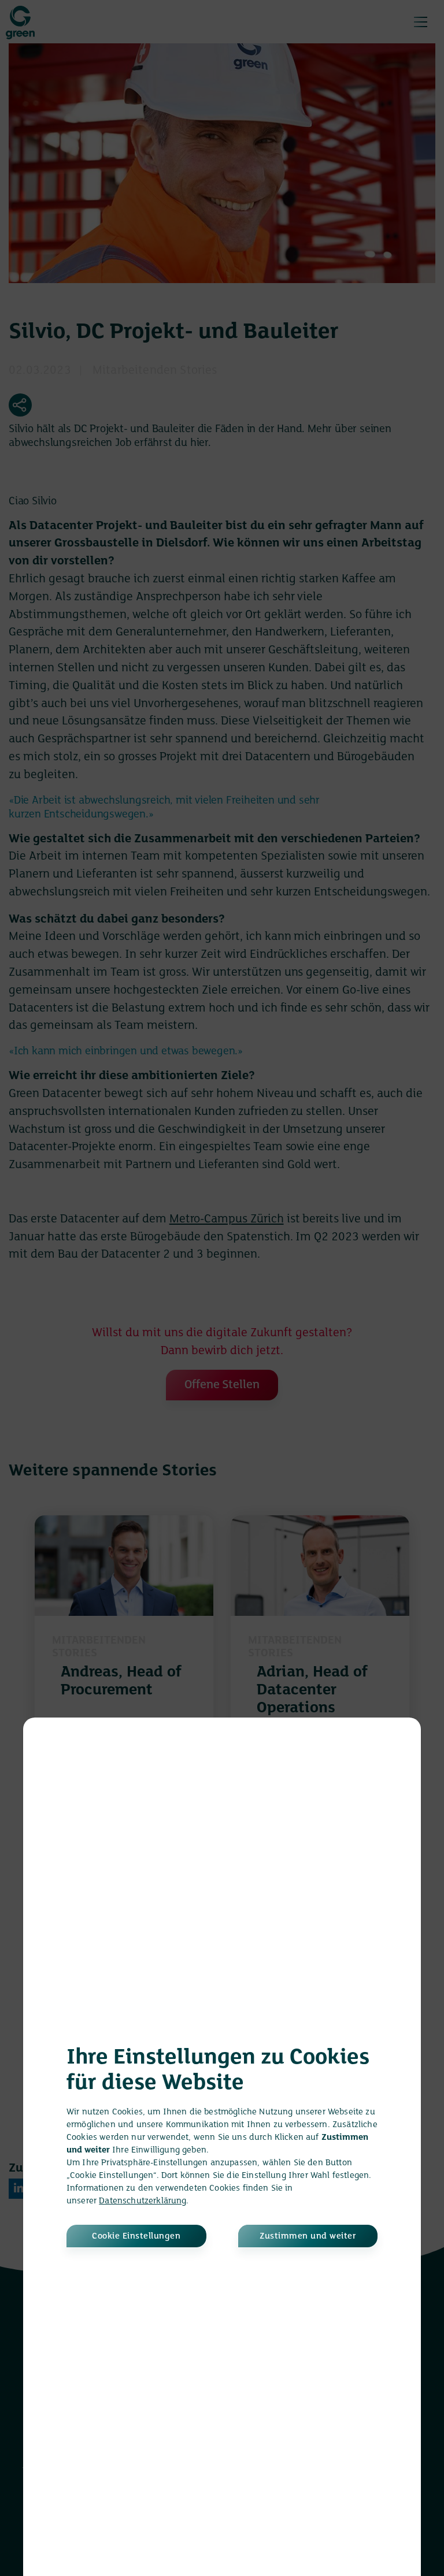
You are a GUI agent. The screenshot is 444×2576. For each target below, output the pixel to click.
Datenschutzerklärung (143, 2201)
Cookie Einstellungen (136, 2236)
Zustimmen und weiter (308, 2236)
